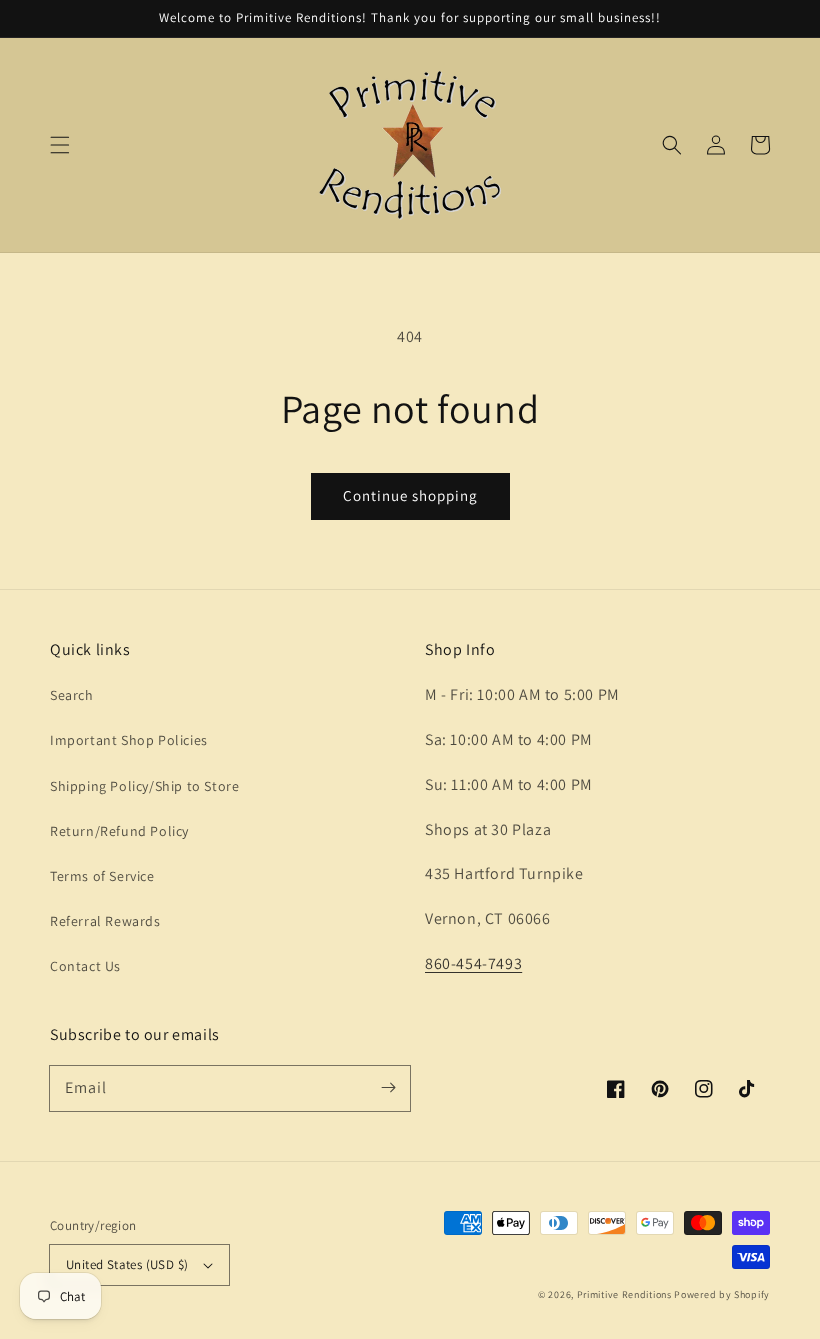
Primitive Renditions (624, 1294)
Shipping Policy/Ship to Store (144, 786)
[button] (60, 145)
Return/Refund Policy (119, 831)
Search (72, 695)
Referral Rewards (105, 921)
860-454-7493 (473, 963)
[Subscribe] (388, 1088)
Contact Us (85, 966)
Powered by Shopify (722, 1294)
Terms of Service (102, 876)
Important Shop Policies (129, 740)
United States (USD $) (127, 1264)
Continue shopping (410, 495)
